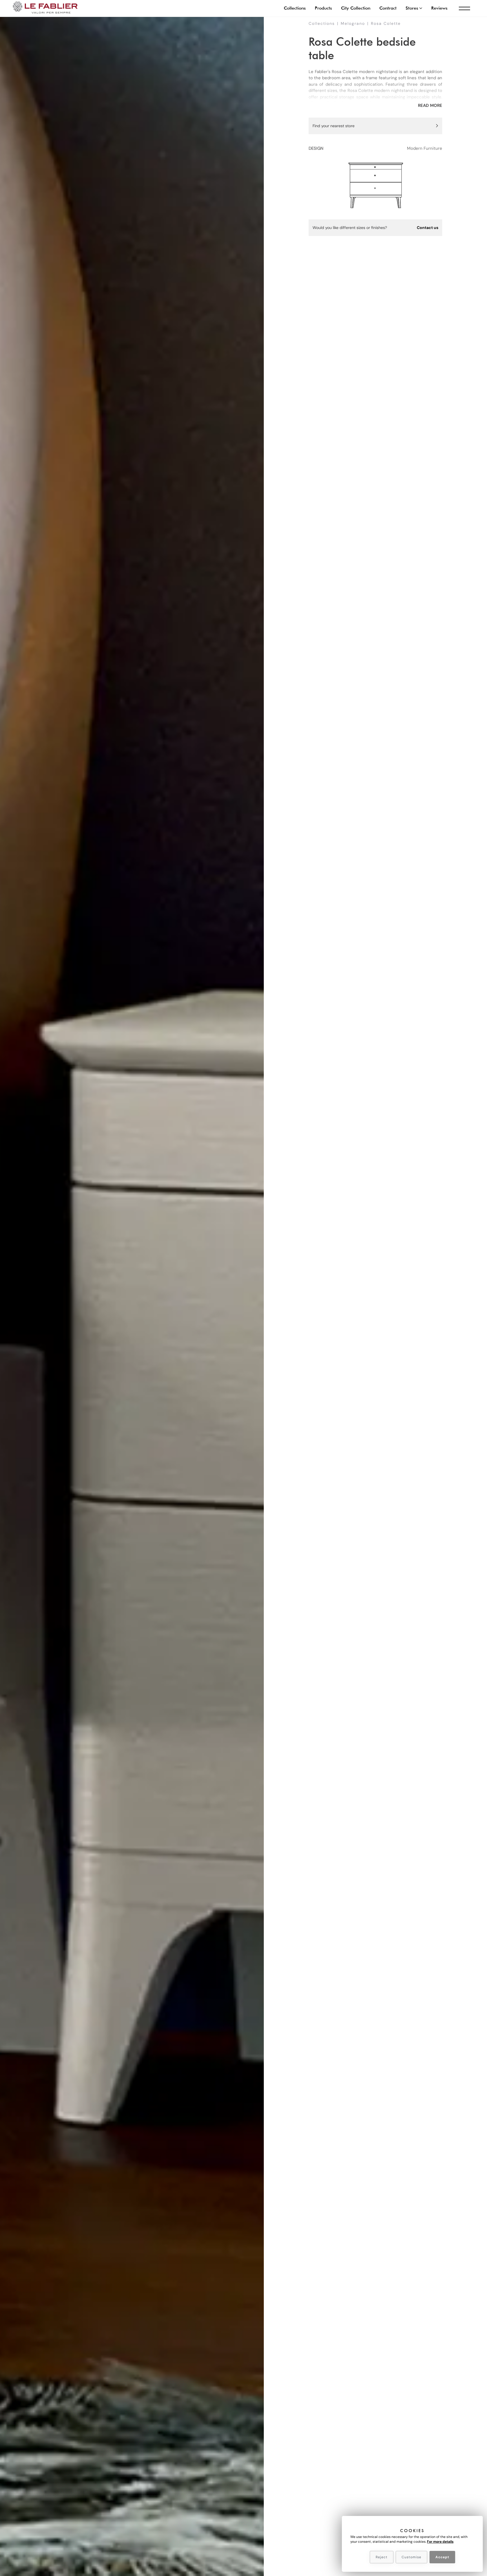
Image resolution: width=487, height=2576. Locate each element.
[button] (414, 8)
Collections (295, 8)
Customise (411, 2557)
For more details (440, 2542)
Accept (442, 2557)
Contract (388, 8)
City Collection (356, 8)
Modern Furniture (425, 148)
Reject (382, 2557)
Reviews (439, 8)
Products (323, 8)
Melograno (353, 23)
